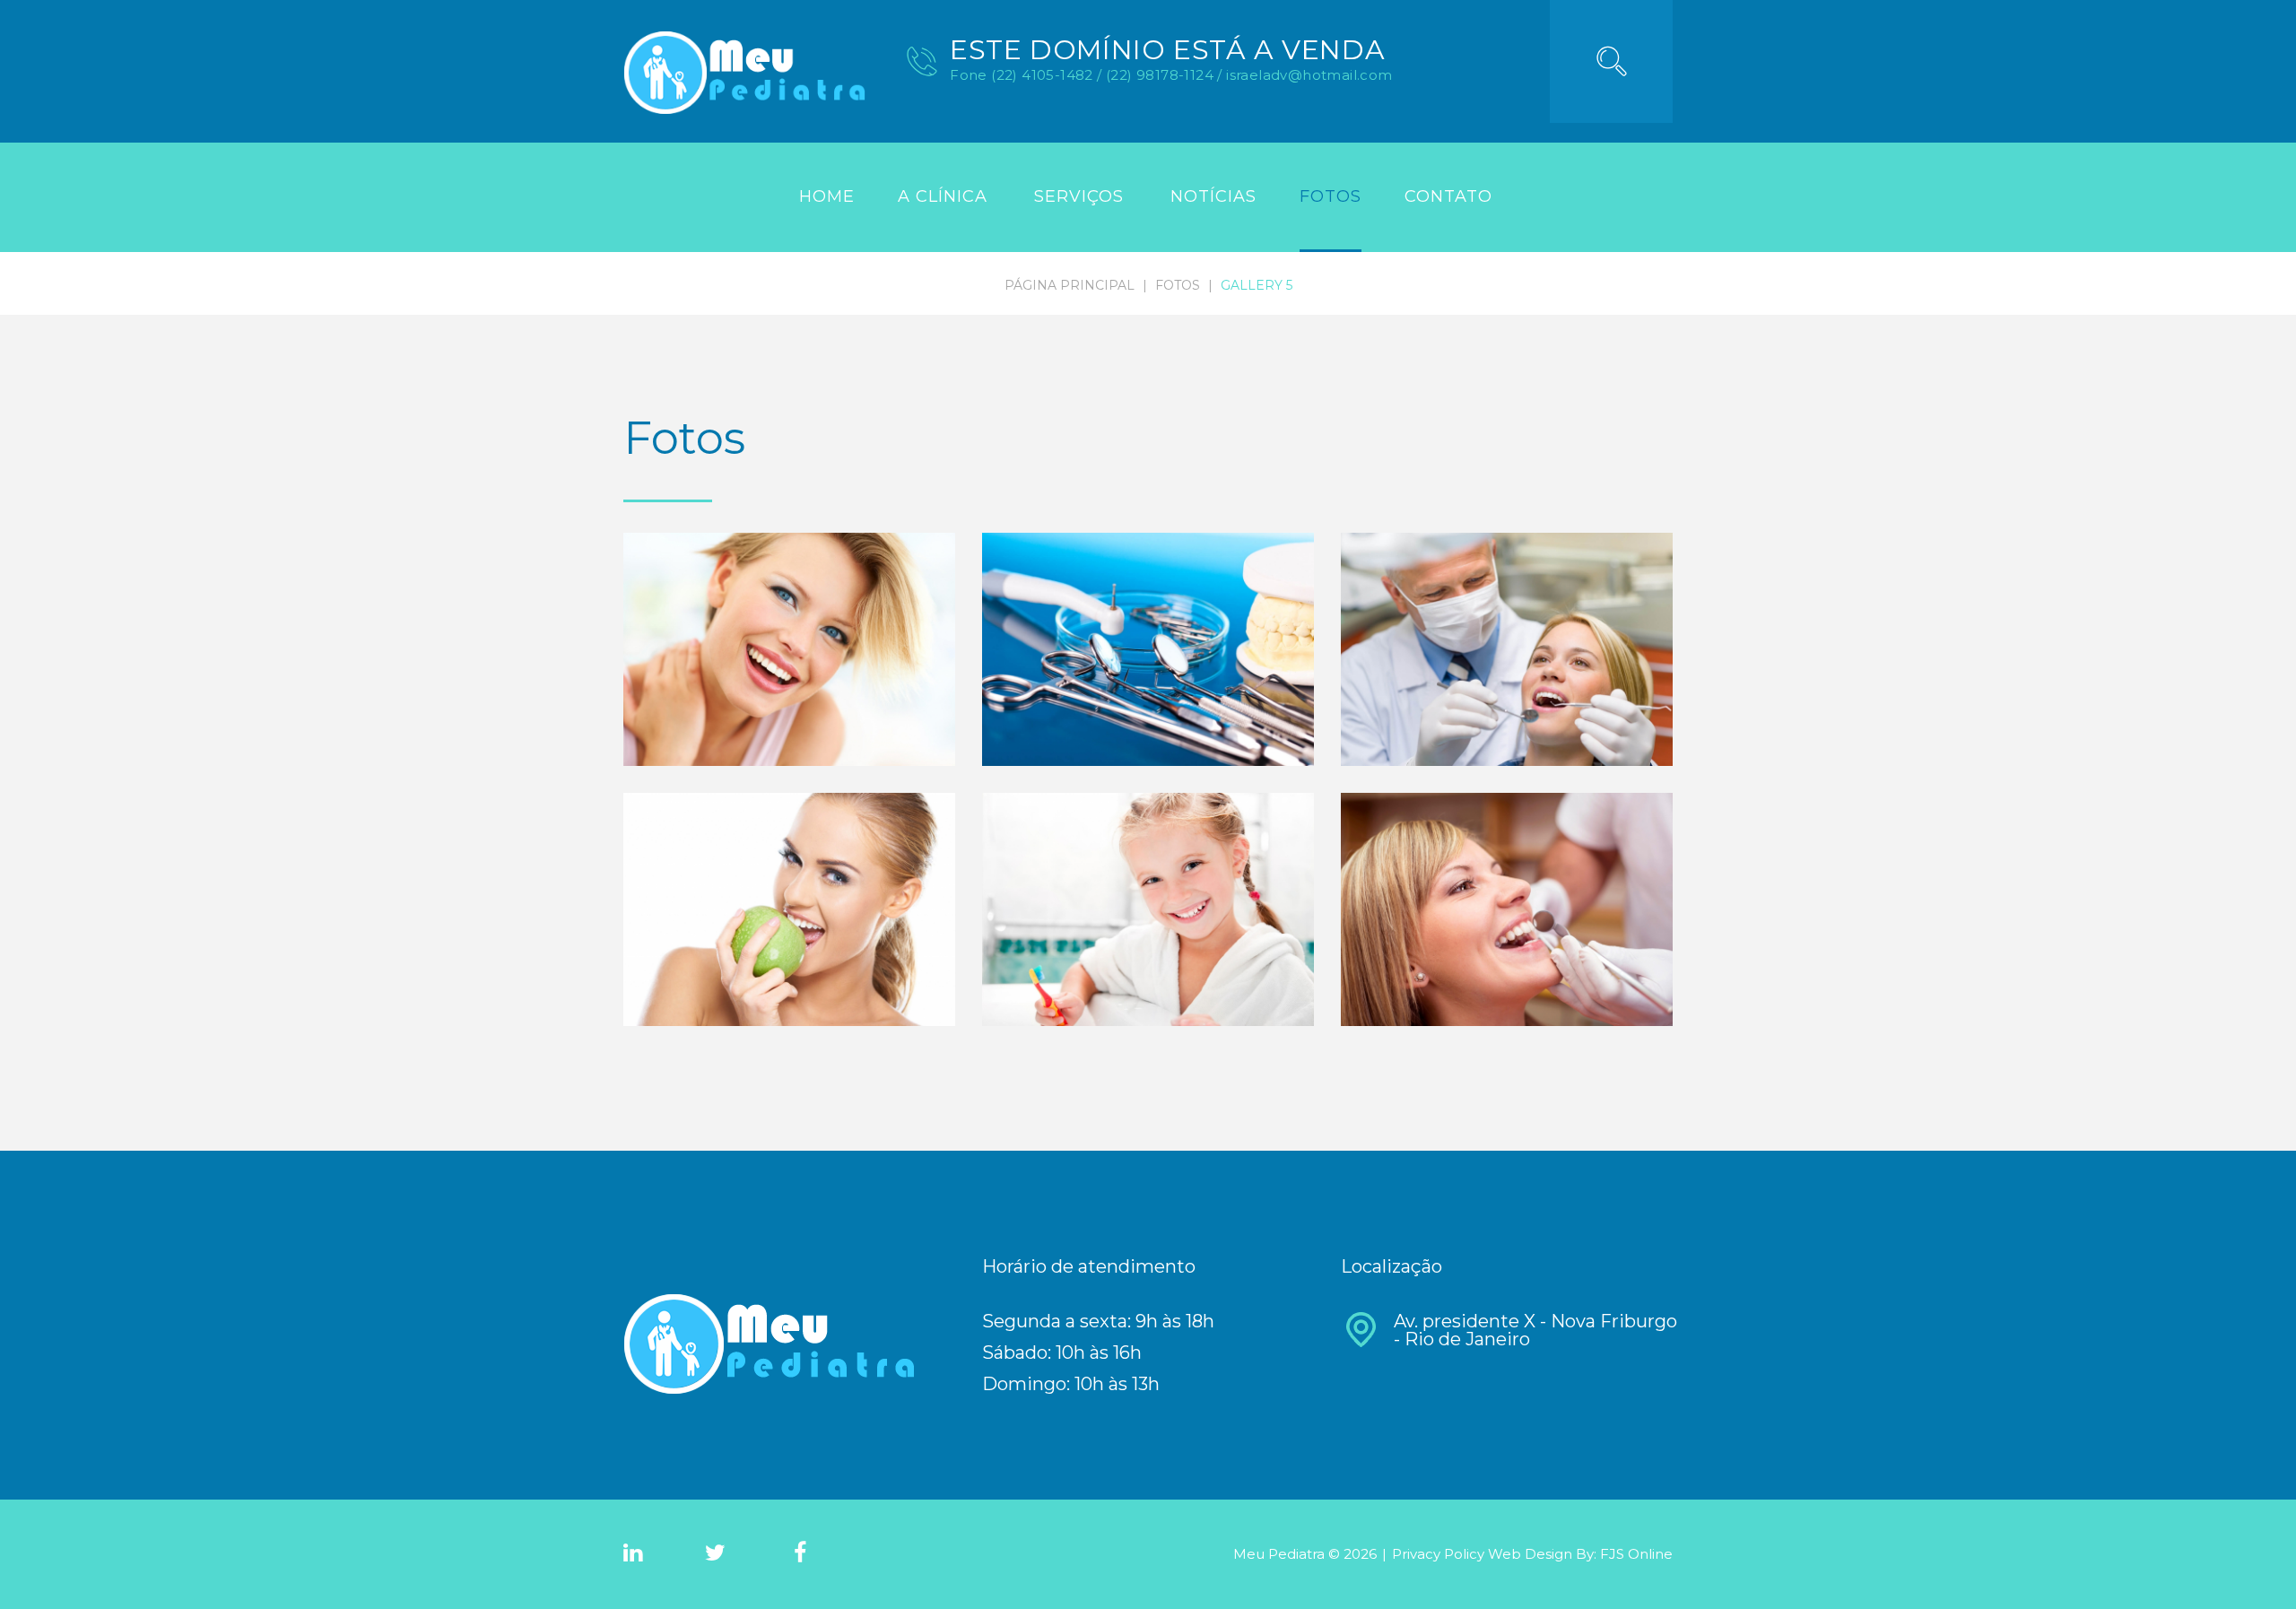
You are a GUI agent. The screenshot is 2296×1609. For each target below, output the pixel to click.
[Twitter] (715, 1553)
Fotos (1178, 285)
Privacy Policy (1440, 1554)
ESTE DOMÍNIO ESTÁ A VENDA (1167, 50)
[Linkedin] (633, 1553)
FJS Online (1636, 1554)
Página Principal (1070, 285)
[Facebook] (800, 1553)
